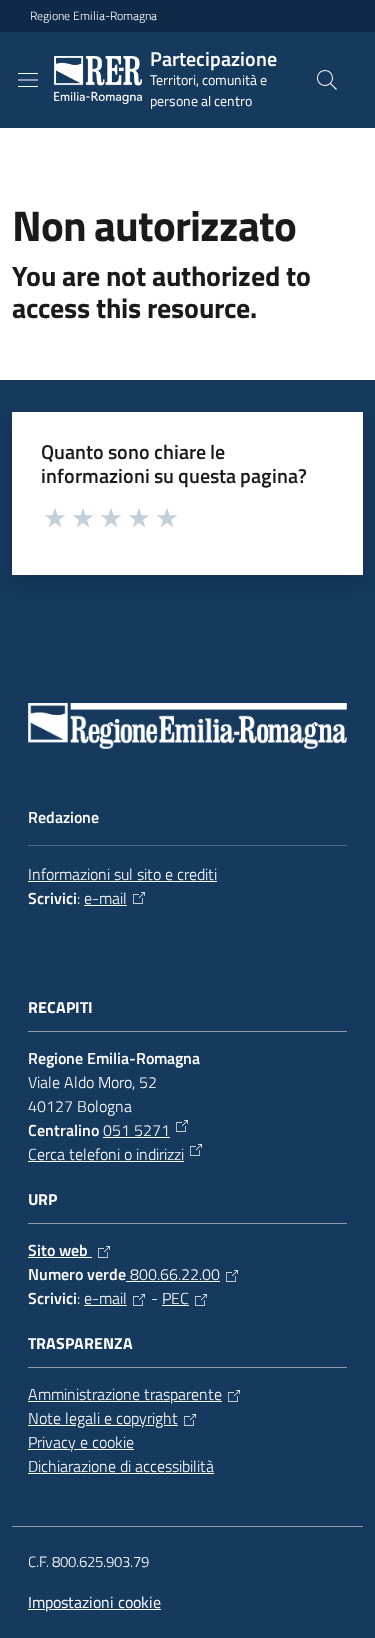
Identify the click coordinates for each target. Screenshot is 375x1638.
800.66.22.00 (173, 1274)
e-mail (105, 898)
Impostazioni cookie (94, 1602)
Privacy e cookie (81, 1442)
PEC (175, 1298)
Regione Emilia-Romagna (93, 16)
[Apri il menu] (28, 80)
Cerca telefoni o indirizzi (106, 1154)
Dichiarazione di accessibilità (121, 1466)
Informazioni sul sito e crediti (122, 874)
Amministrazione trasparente (125, 1394)
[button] (327, 80)
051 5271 (136, 1130)
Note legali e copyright (103, 1418)
